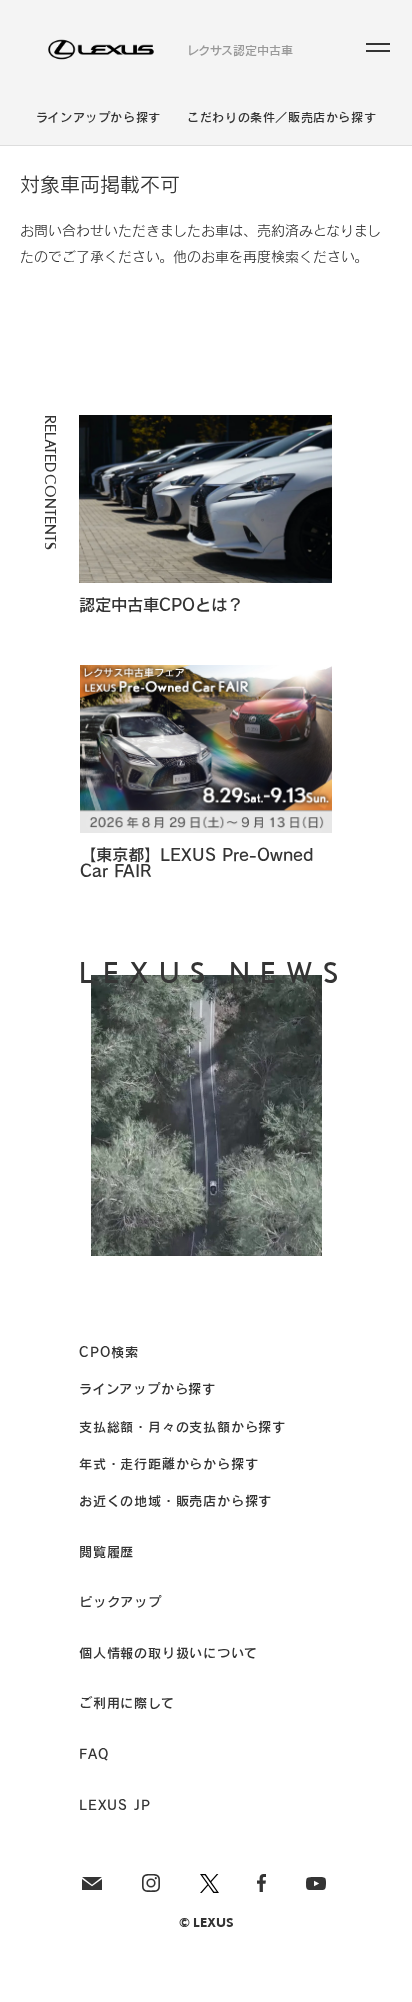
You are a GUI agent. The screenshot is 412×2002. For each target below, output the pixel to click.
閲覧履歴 (106, 1551)
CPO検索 (109, 1351)
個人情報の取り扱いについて (168, 1652)
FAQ (93, 1753)
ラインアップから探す (98, 117)
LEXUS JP (114, 1804)
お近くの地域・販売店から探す (175, 1500)
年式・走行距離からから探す (168, 1463)
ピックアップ (120, 1601)
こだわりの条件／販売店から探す (281, 117)
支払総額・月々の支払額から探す (182, 1426)
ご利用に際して (127, 1702)
